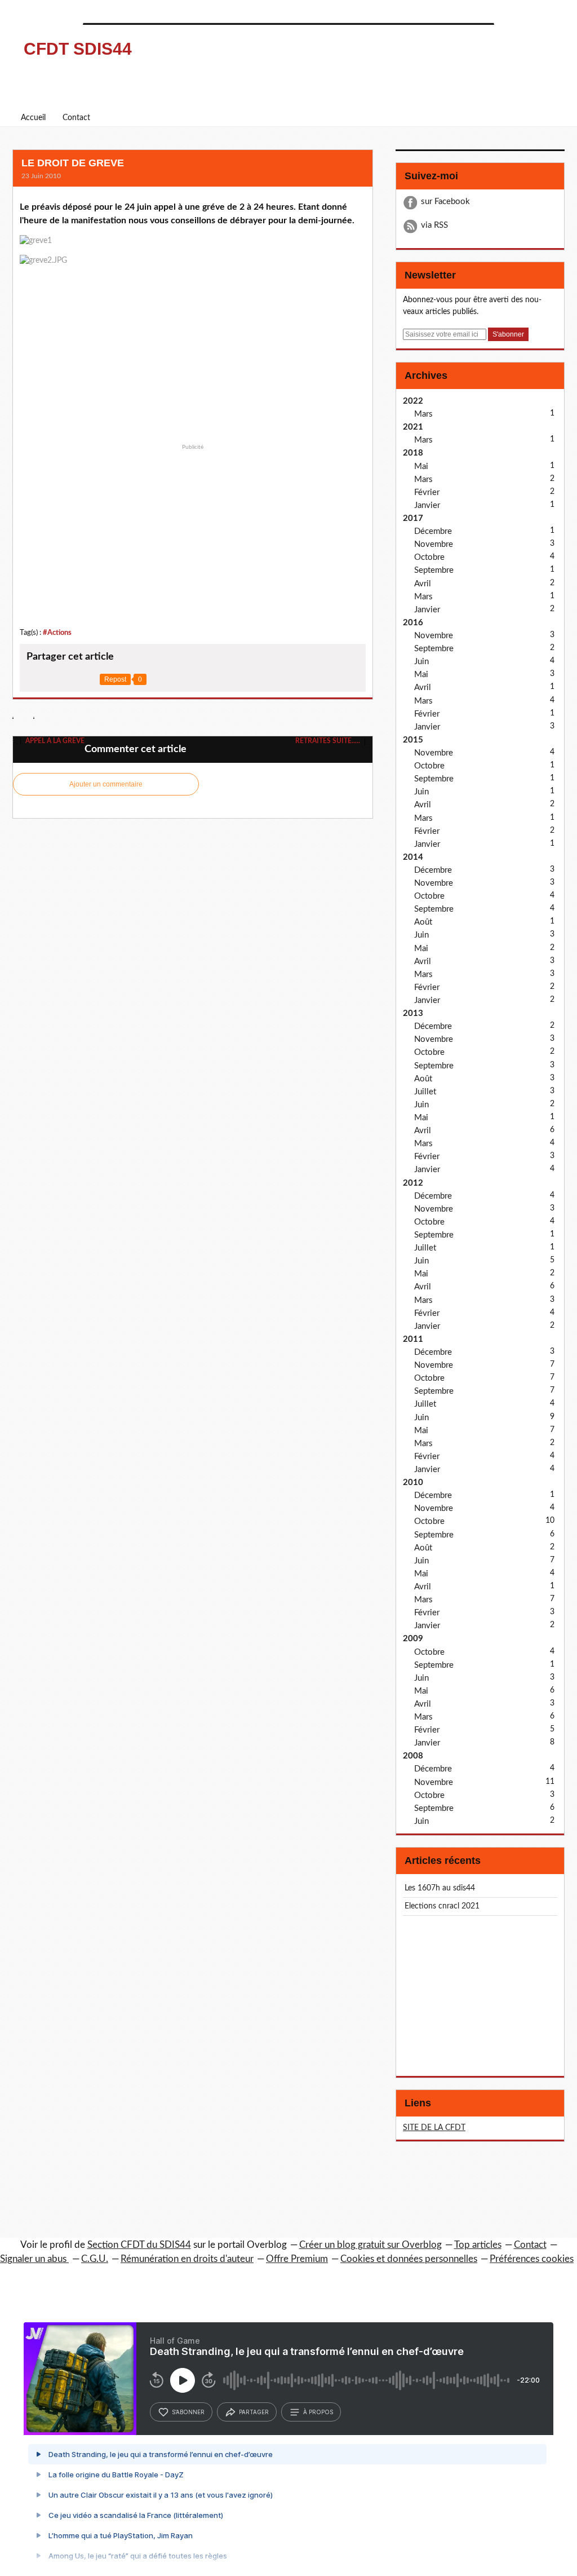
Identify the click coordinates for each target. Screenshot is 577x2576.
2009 (413, 1639)
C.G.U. (95, 2259)
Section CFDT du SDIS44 (139, 2245)
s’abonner (188, 2412)
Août (423, 922)
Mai (421, 467)
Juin (421, 662)
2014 (413, 857)
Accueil (33, 118)
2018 (413, 453)
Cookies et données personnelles (409, 2259)
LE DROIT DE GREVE (73, 163)
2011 (413, 1339)
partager (254, 2412)
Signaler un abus (34, 2259)
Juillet (425, 1092)
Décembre (433, 531)
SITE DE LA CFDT (434, 2128)
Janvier (427, 505)
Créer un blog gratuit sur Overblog (370, 2245)
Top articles (478, 2245)
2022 (413, 401)
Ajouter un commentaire (106, 784)
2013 (413, 1013)
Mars (423, 414)
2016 (413, 623)
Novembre (434, 544)
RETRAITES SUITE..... (329, 741)
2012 (413, 1183)
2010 (413, 1483)
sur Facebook (445, 202)
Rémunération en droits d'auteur (187, 2259)
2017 (413, 518)
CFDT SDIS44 (78, 49)
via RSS (434, 225)
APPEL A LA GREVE (54, 741)
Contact (76, 118)
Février (427, 492)
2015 (413, 740)
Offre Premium (297, 2259)
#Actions (57, 633)
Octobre (429, 557)
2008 (413, 1756)
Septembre (434, 570)
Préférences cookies (532, 2259)
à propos (318, 2412)
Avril (423, 584)
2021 (413, 427)
